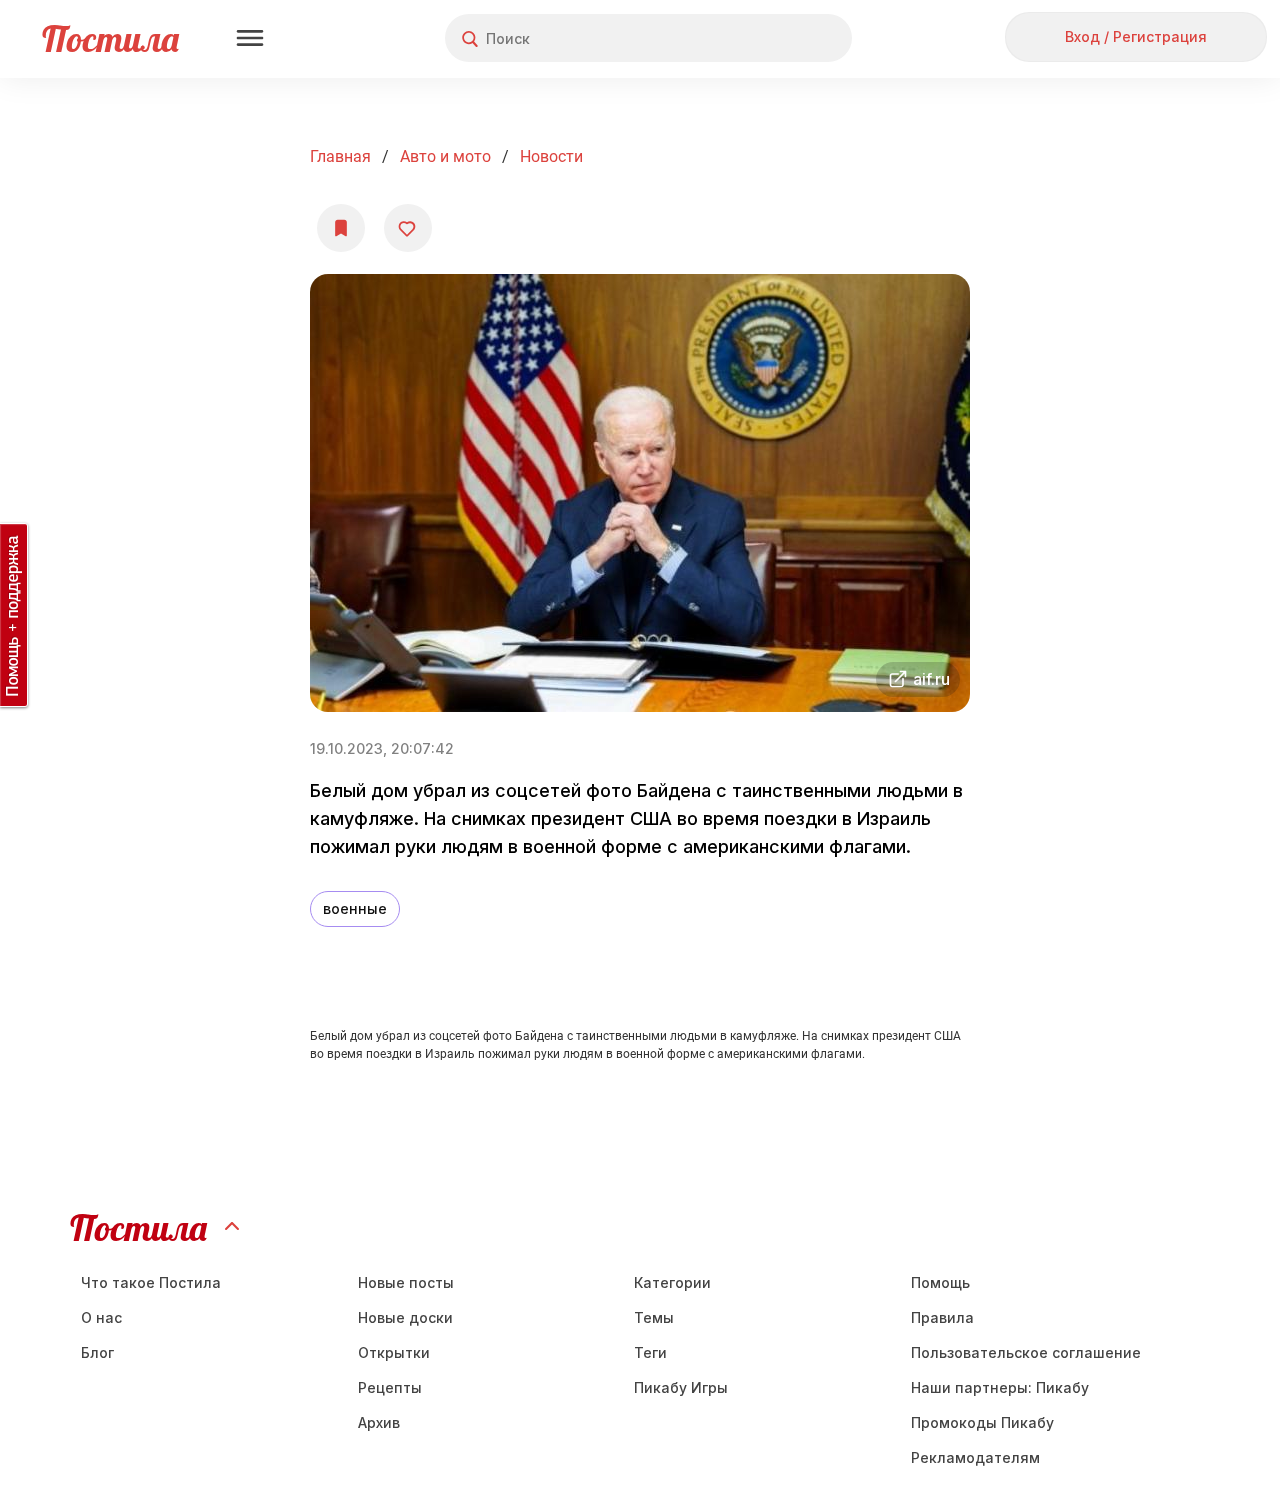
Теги (650, 1352)
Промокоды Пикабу (982, 1422)
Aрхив (379, 1422)
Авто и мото (445, 156)
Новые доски (405, 1317)
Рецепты (390, 1387)
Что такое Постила (151, 1282)
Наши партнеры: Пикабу (1000, 1387)
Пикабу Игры (681, 1387)
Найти (761, 38)
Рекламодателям (975, 1457)
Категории (672, 1282)
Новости (551, 156)
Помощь (940, 1282)
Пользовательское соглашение (1026, 1352)
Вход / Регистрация (1136, 36)
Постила (110, 38)
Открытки (394, 1352)
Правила (942, 1317)
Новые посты (406, 1282)
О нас (101, 1317)
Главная (340, 156)
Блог (97, 1352)
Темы (654, 1317)
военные (355, 908)
